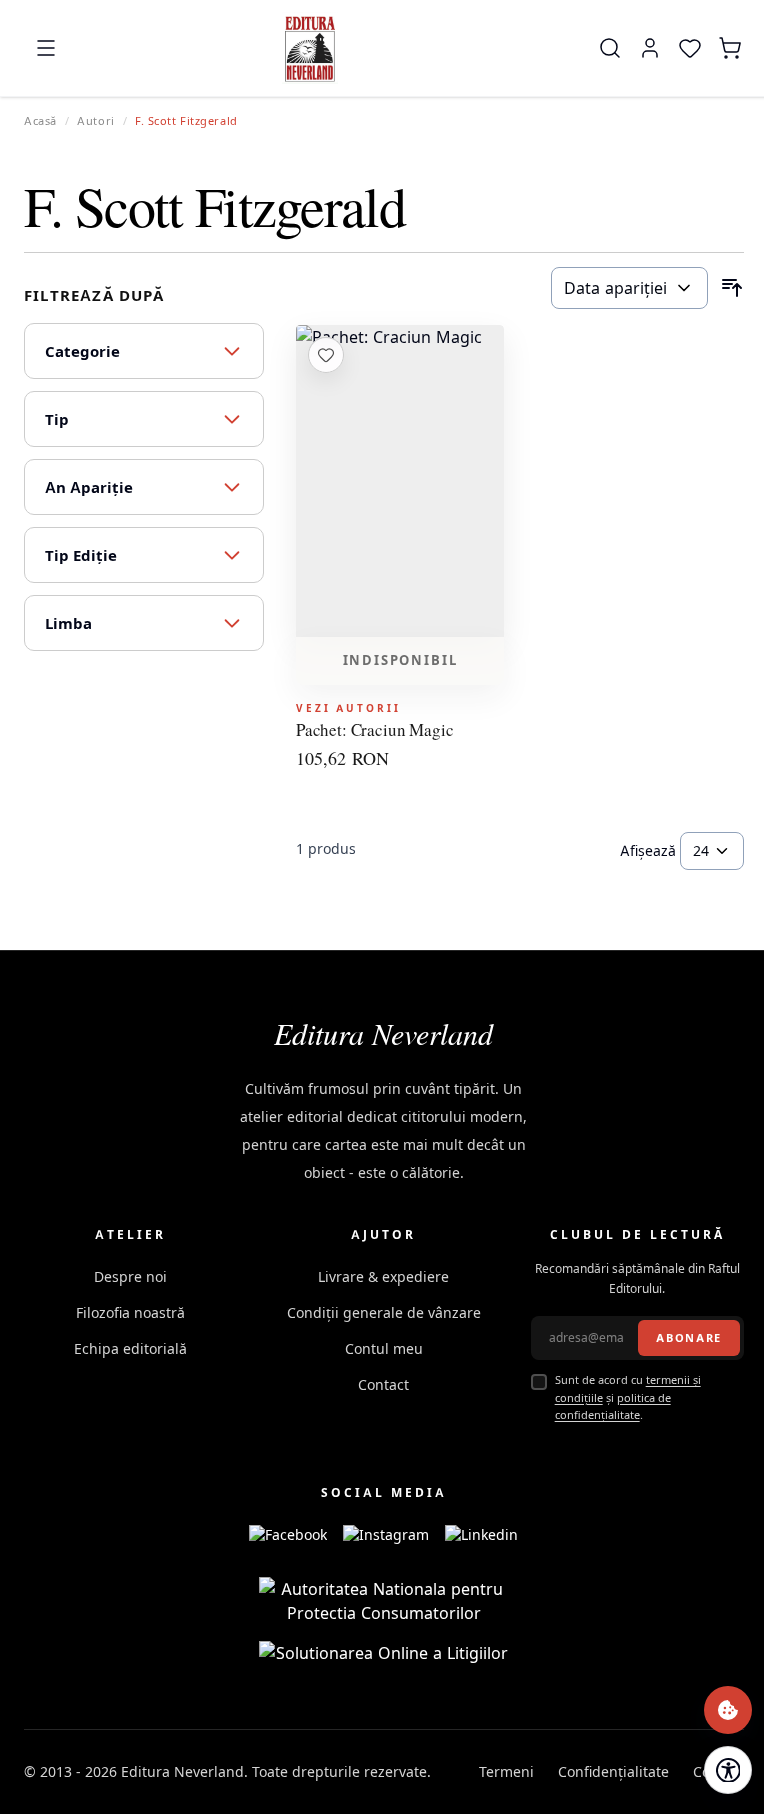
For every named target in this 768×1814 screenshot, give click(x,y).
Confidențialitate (613, 1771)
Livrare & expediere (383, 1276)
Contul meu (384, 1348)
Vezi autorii (348, 708)
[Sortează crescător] (732, 288)
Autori (95, 121)
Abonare (689, 1338)
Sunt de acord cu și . (628, 1397)
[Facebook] (288, 1535)
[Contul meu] (650, 48)
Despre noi (130, 1276)
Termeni (506, 1771)
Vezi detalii (400, 610)
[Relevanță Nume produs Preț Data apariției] (629, 288)
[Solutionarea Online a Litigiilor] (384, 1653)
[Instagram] (386, 1535)
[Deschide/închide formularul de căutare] (610, 48)
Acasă (40, 121)
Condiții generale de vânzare (384, 1312)
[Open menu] (46, 48)
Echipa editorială (130, 1348)
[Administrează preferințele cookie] (728, 1710)
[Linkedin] (481, 1535)
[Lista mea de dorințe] (690, 48)
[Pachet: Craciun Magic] (400, 481)
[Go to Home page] (310, 48)
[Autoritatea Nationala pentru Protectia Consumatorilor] (384, 1601)
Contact (383, 1384)
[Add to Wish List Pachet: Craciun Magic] (326, 355)
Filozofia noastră (130, 1312)
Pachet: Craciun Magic (374, 730)
